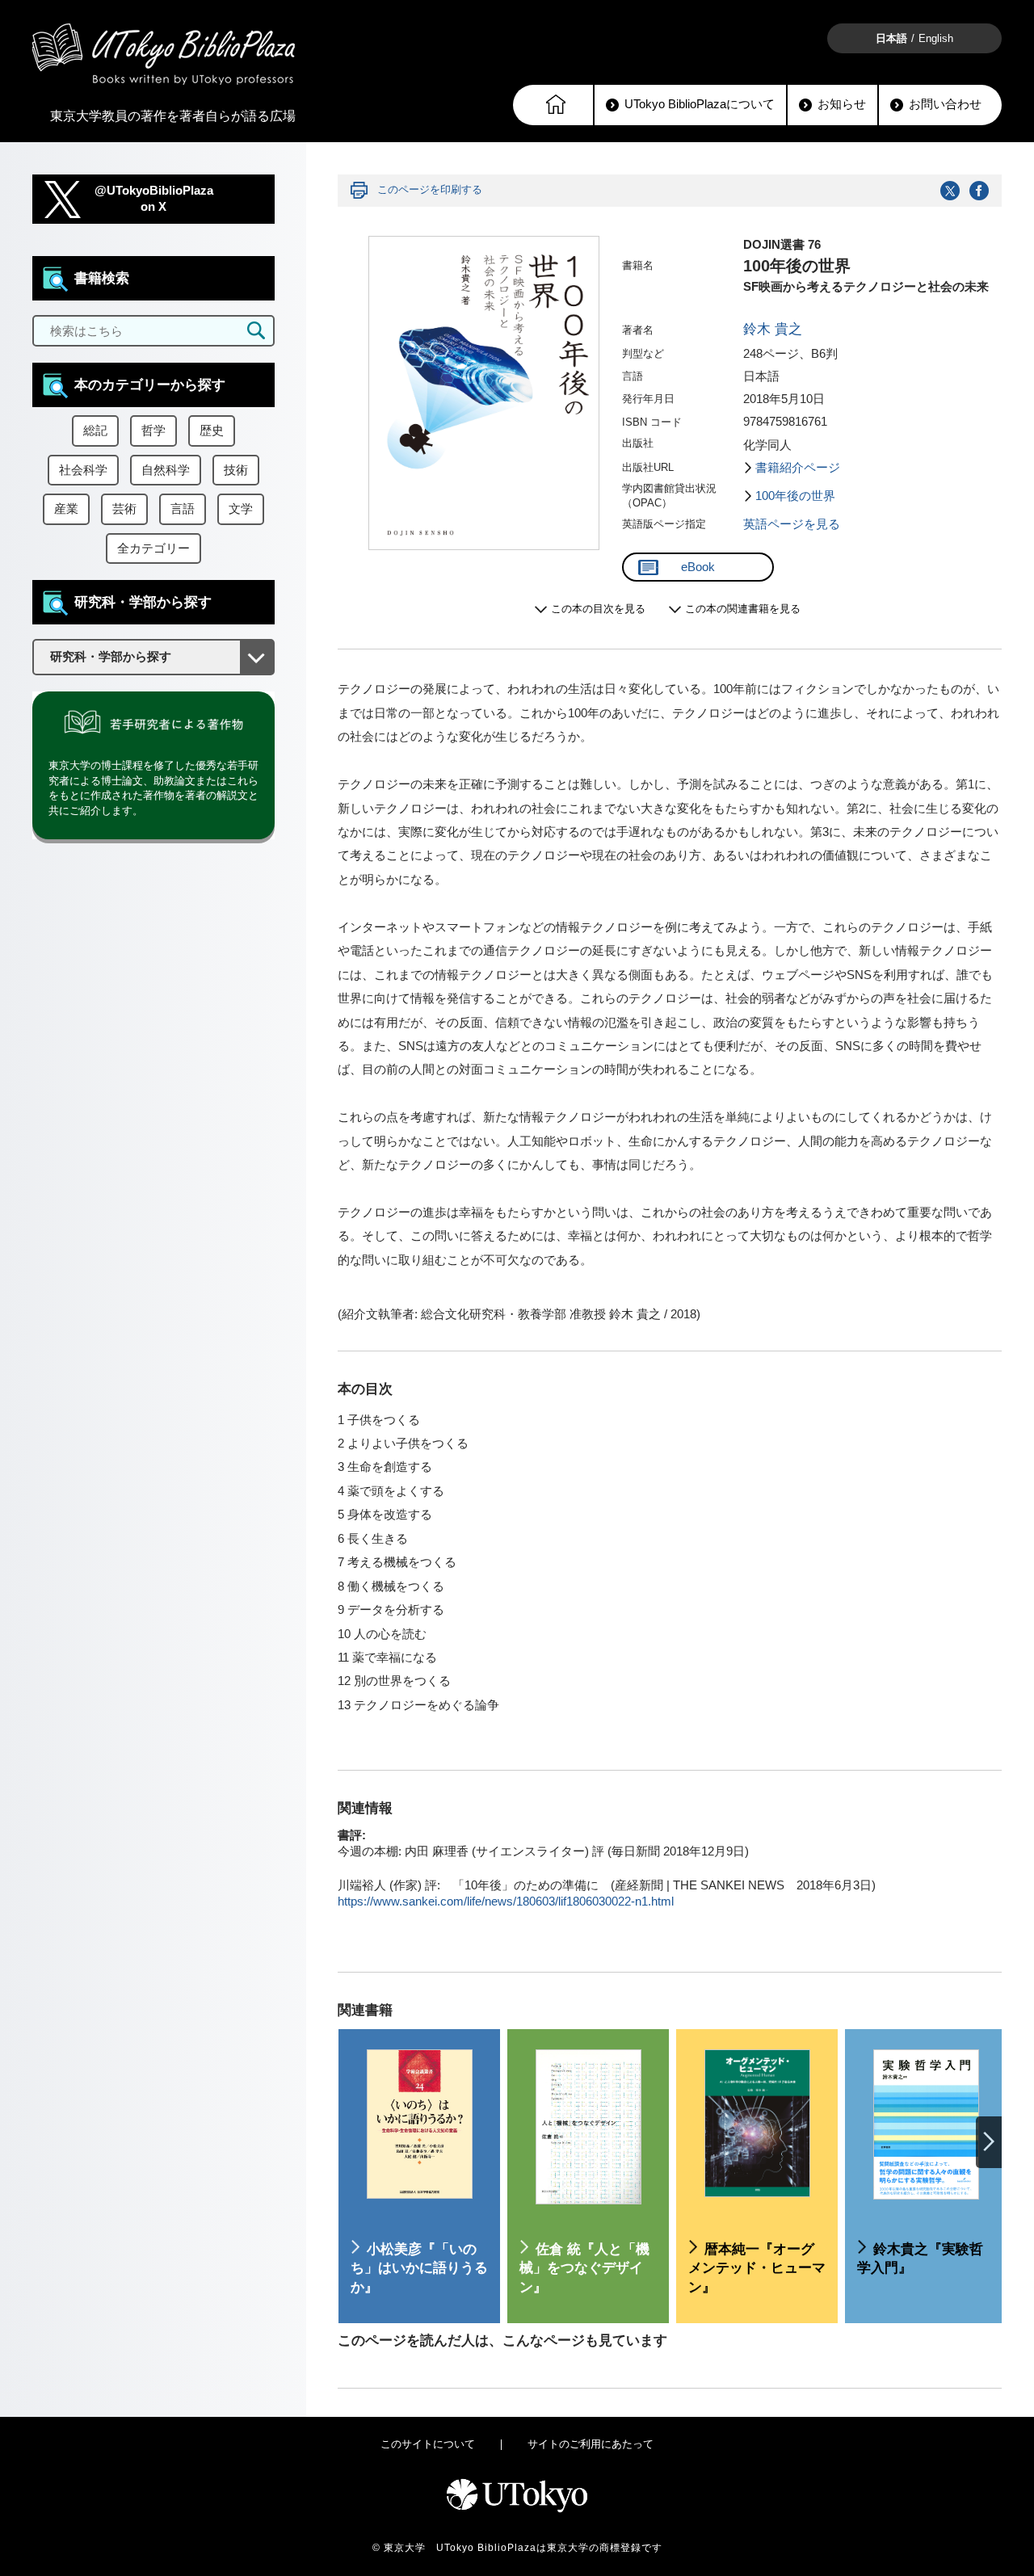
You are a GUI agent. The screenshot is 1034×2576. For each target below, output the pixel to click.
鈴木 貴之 (773, 329)
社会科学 (83, 470)
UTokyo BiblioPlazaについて (700, 104)
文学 (241, 509)
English (936, 38)
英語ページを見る (792, 524)
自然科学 (166, 470)
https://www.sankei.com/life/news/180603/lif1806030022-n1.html (506, 1902)
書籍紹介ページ (798, 468)
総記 (95, 431)
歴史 (212, 431)
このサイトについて (428, 2444)
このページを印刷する (430, 189)
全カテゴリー (153, 548)
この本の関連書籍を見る (743, 609)
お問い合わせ (945, 104)
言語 (183, 509)
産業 (66, 509)
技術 (236, 470)
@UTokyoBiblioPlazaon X (154, 199)
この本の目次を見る (598, 609)
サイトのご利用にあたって (591, 2444)
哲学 (153, 431)
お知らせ (842, 104)
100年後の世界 (795, 496)
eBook (698, 567)
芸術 (124, 509)
